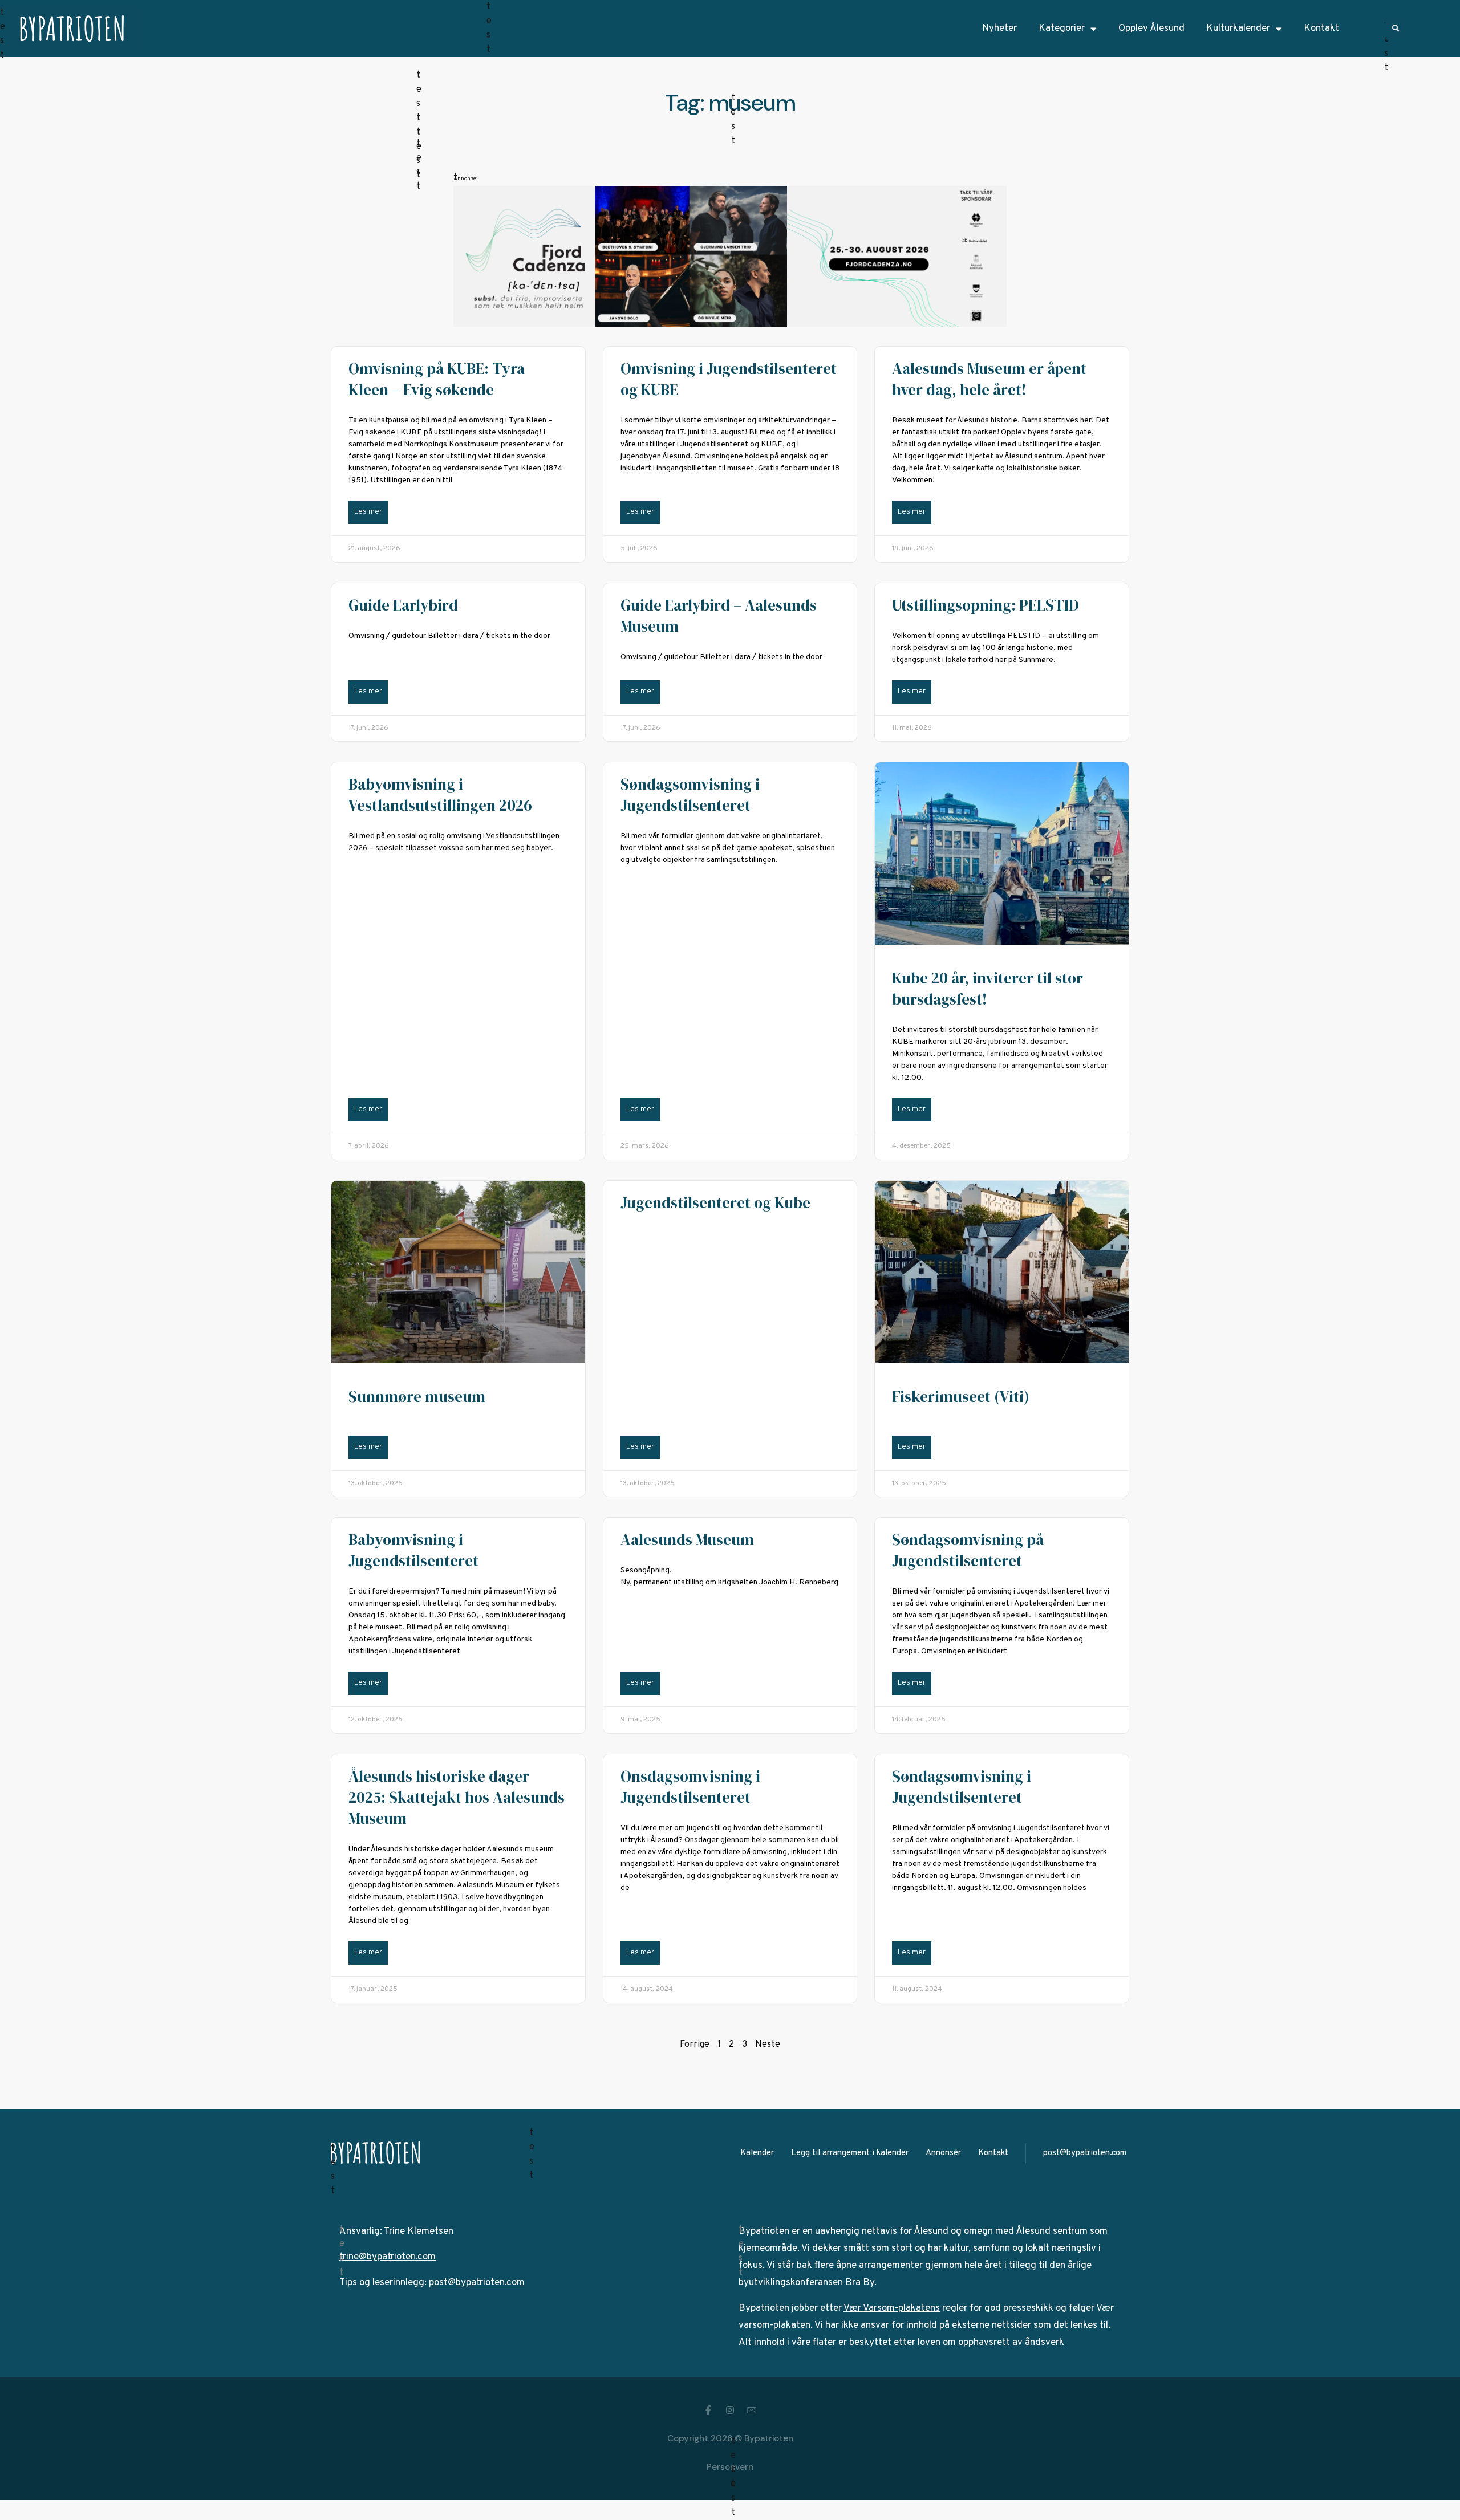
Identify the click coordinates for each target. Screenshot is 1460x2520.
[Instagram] (730, 2410)
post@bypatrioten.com (1085, 2153)
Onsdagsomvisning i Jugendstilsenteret (690, 1787)
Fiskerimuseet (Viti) (961, 1397)
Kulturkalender (1238, 29)
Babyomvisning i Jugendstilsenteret (413, 1550)
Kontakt (1321, 29)
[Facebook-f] (708, 2410)
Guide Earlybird (403, 605)
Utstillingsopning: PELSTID (985, 605)
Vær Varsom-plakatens (892, 2308)
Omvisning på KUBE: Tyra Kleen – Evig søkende (437, 379)
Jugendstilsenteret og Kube (715, 1203)
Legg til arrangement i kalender (850, 2153)
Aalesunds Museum (687, 1540)
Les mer (368, 512)
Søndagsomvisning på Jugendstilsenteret (968, 1550)
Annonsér (943, 2153)
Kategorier (1062, 29)
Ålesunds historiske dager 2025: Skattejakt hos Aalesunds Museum (457, 1797)
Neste (768, 2045)
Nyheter (999, 29)
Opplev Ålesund (1151, 29)
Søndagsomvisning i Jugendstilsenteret (690, 795)
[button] (1396, 29)
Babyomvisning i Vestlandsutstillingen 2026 (440, 795)
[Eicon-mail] (752, 2410)
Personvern (730, 2467)
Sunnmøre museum (417, 1397)
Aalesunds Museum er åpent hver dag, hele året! (989, 379)
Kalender (757, 2153)
